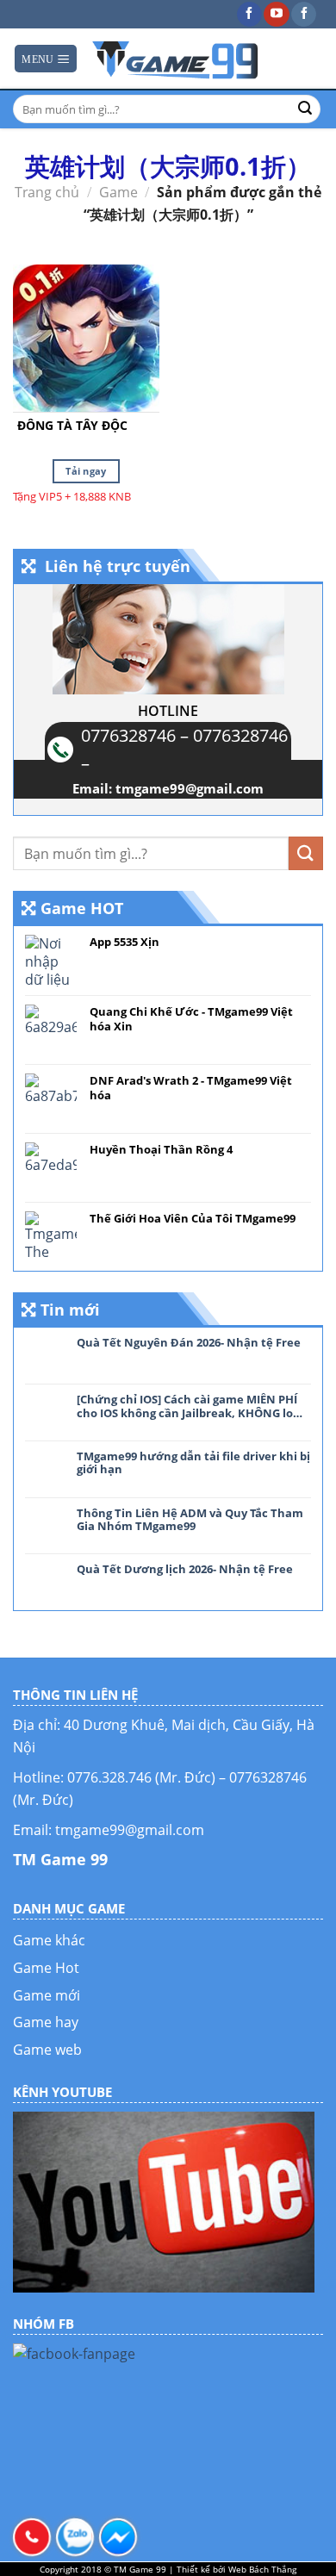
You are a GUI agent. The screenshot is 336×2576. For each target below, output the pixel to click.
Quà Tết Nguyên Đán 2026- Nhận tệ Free (189, 1343)
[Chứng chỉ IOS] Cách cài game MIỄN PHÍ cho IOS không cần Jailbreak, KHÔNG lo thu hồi (187, 1406)
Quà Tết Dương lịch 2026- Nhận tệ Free (185, 1570)
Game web (47, 2050)
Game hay (46, 2022)
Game (118, 192)
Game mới (47, 1995)
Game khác (49, 1940)
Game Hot (46, 1968)
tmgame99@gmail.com (190, 788)
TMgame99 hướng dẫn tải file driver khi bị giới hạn (193, 1463)
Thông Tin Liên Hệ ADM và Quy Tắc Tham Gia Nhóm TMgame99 (190, 1520)
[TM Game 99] (177, 59)
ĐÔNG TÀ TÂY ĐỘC (72, 426)
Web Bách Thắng (262, 2569)
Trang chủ (47, 192)
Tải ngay (86, 471)
